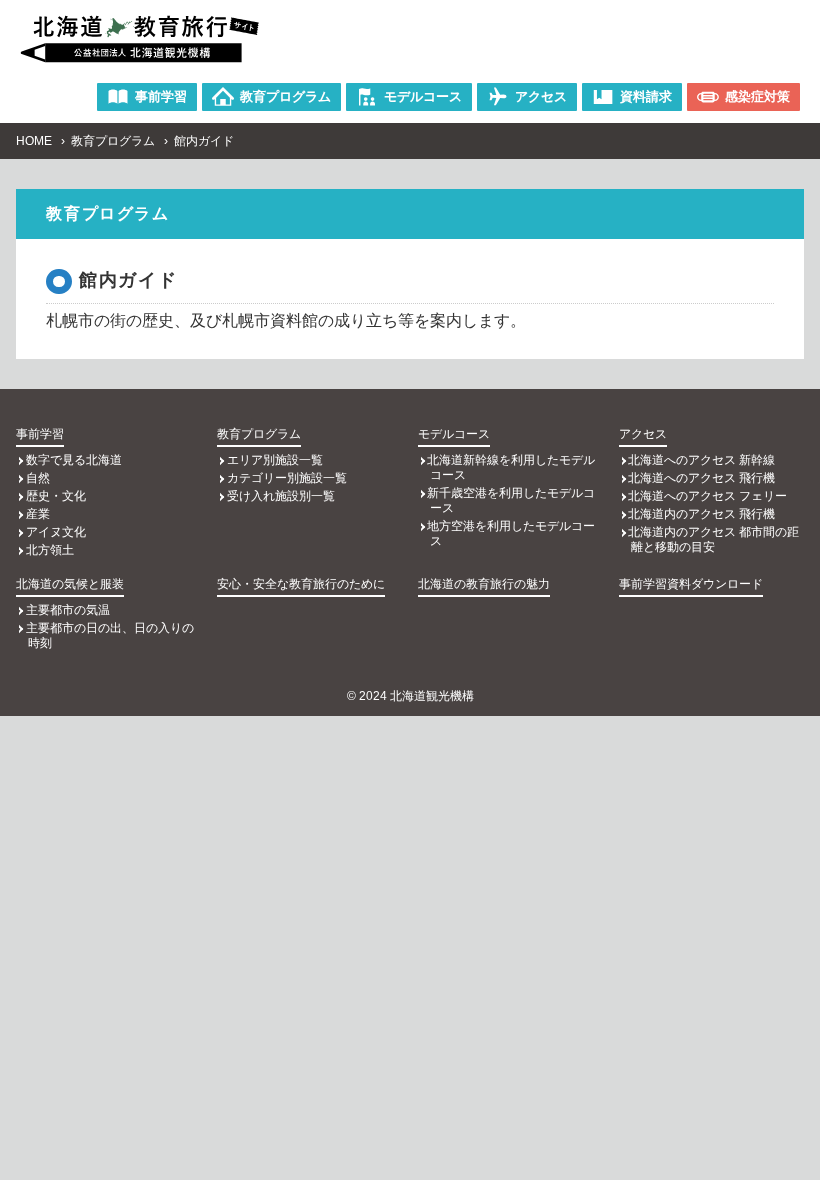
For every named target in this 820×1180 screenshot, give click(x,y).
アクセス (643, 434)
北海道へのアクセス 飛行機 (701, 478)
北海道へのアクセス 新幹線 (701, 460)
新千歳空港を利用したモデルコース (511, 500)
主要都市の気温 (68, 610)
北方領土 (50, 550)
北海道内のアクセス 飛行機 (701, 514)
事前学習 (40, 434)
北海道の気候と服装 (70, 584)
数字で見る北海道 (74, 460)
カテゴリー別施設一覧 (287, 478)
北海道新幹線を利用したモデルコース (511, 467)
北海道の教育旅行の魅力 (484, 584)
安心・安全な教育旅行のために (301, 584)
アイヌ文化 (56, 532)
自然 (38, 478)
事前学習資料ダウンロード (691, 584)
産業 (38, 514)
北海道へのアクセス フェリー (707, 496)
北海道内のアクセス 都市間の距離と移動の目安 (713, 539)
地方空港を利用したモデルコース (511, 533)
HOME (34, 141)
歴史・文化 (56, 496)
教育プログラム (113, 141)
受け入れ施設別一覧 (281, 496)
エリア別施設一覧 (275, 460)
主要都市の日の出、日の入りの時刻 (110, 635)
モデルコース (454, 434)
